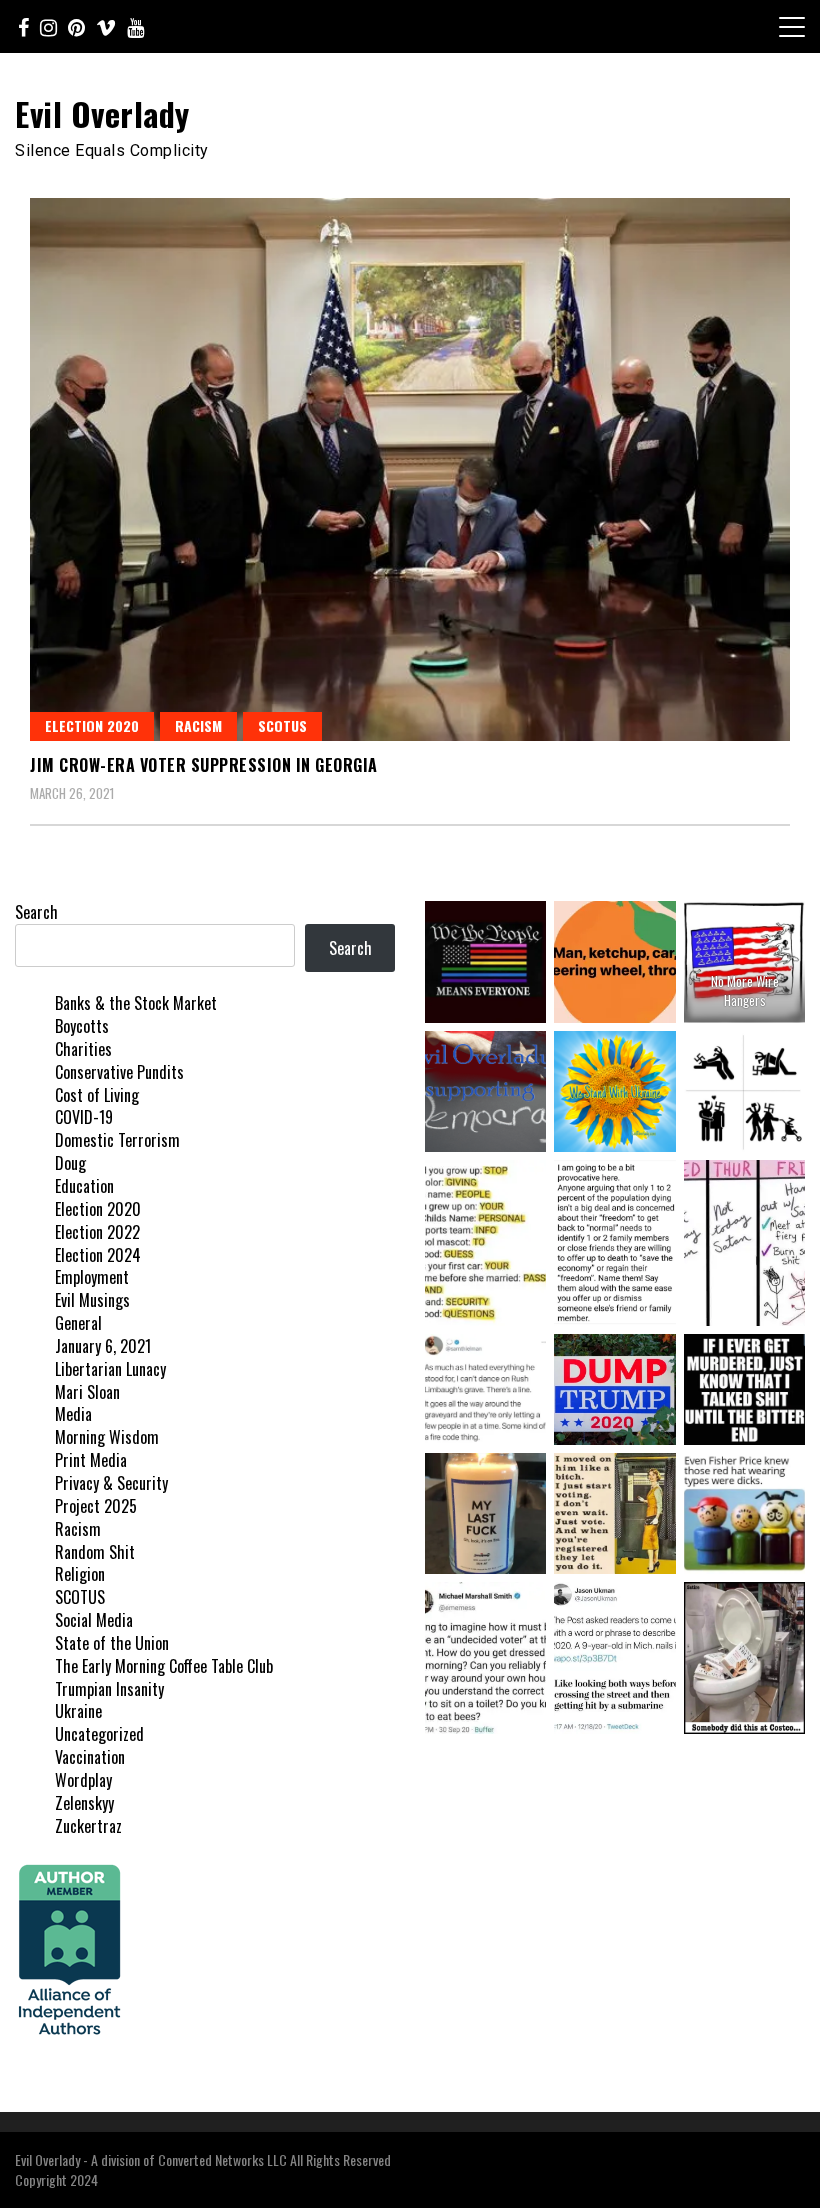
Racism (198, 725)
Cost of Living (97, 1095)
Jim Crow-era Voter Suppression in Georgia (204, 765)
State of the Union (112, 1643)
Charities (83, 1049)
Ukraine (78, 1711)
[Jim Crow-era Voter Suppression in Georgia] (410, 469)
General (78, 1323)
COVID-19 (84, 1117)
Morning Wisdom (107, 1437)
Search (36, 912)
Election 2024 (98, 1255)
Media (73, 1414)
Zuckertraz (88, 1826)
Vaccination (90, 1757)
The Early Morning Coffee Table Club (164, 1666)
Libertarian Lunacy (110, 1369)
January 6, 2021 (103, 1346)
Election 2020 (92, 725)
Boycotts (82, 1026)
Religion (80, 1574)
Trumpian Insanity (109, 1689)
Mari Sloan (87, 1392)
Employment (92, 1277)
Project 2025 (96, 1506)
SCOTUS (282, 725)
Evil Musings (92, 1300)
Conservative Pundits (119, 1072)
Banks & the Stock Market (136, 1003)
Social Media (94, 1620)
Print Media (91, 1460)
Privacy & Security (111, 1483)
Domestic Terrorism (117, 1140)
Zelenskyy (84, 1803)
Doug (70, 1163)
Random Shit (95, 1552)
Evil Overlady (102, 113)
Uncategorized (99, 1734)
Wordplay (83, 1780)
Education (84, 1186)
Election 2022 (97, 1232)
